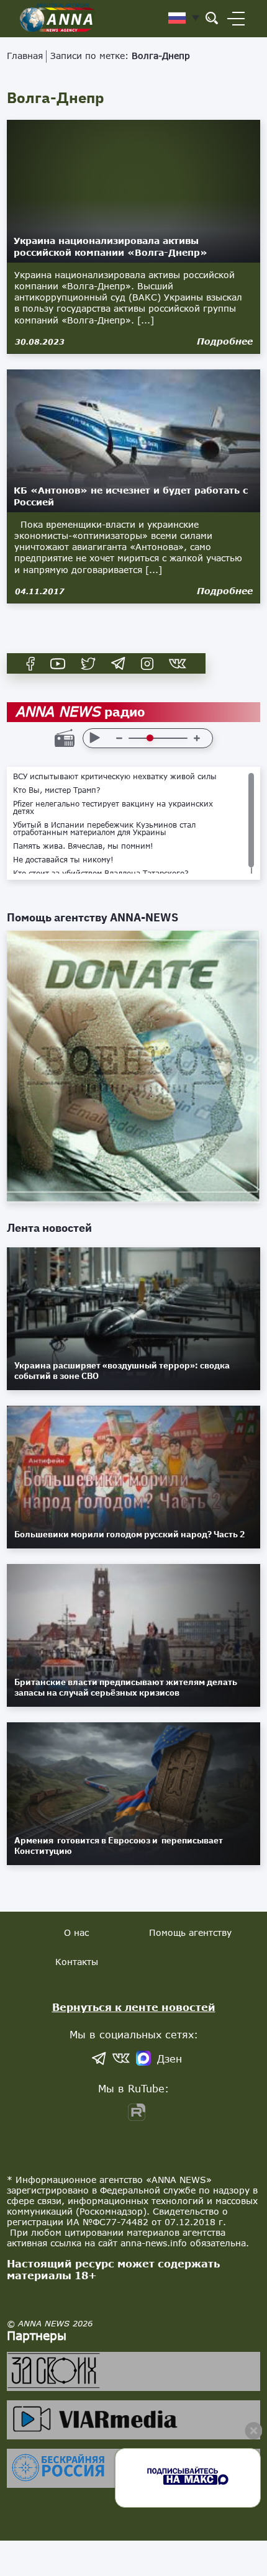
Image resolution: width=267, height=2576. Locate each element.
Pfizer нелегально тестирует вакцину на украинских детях (113, 808)
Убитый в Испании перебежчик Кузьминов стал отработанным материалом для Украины (104, 829)
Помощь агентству (190, 1932)
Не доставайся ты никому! (63, 860)
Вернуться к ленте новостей (134, 2007)
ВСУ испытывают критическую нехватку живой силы (115, 777)
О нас (76, 1932)
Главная (25, 56)
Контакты (77, 1962)
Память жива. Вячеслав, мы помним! (83, 846)
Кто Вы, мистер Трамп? (57, 790)
